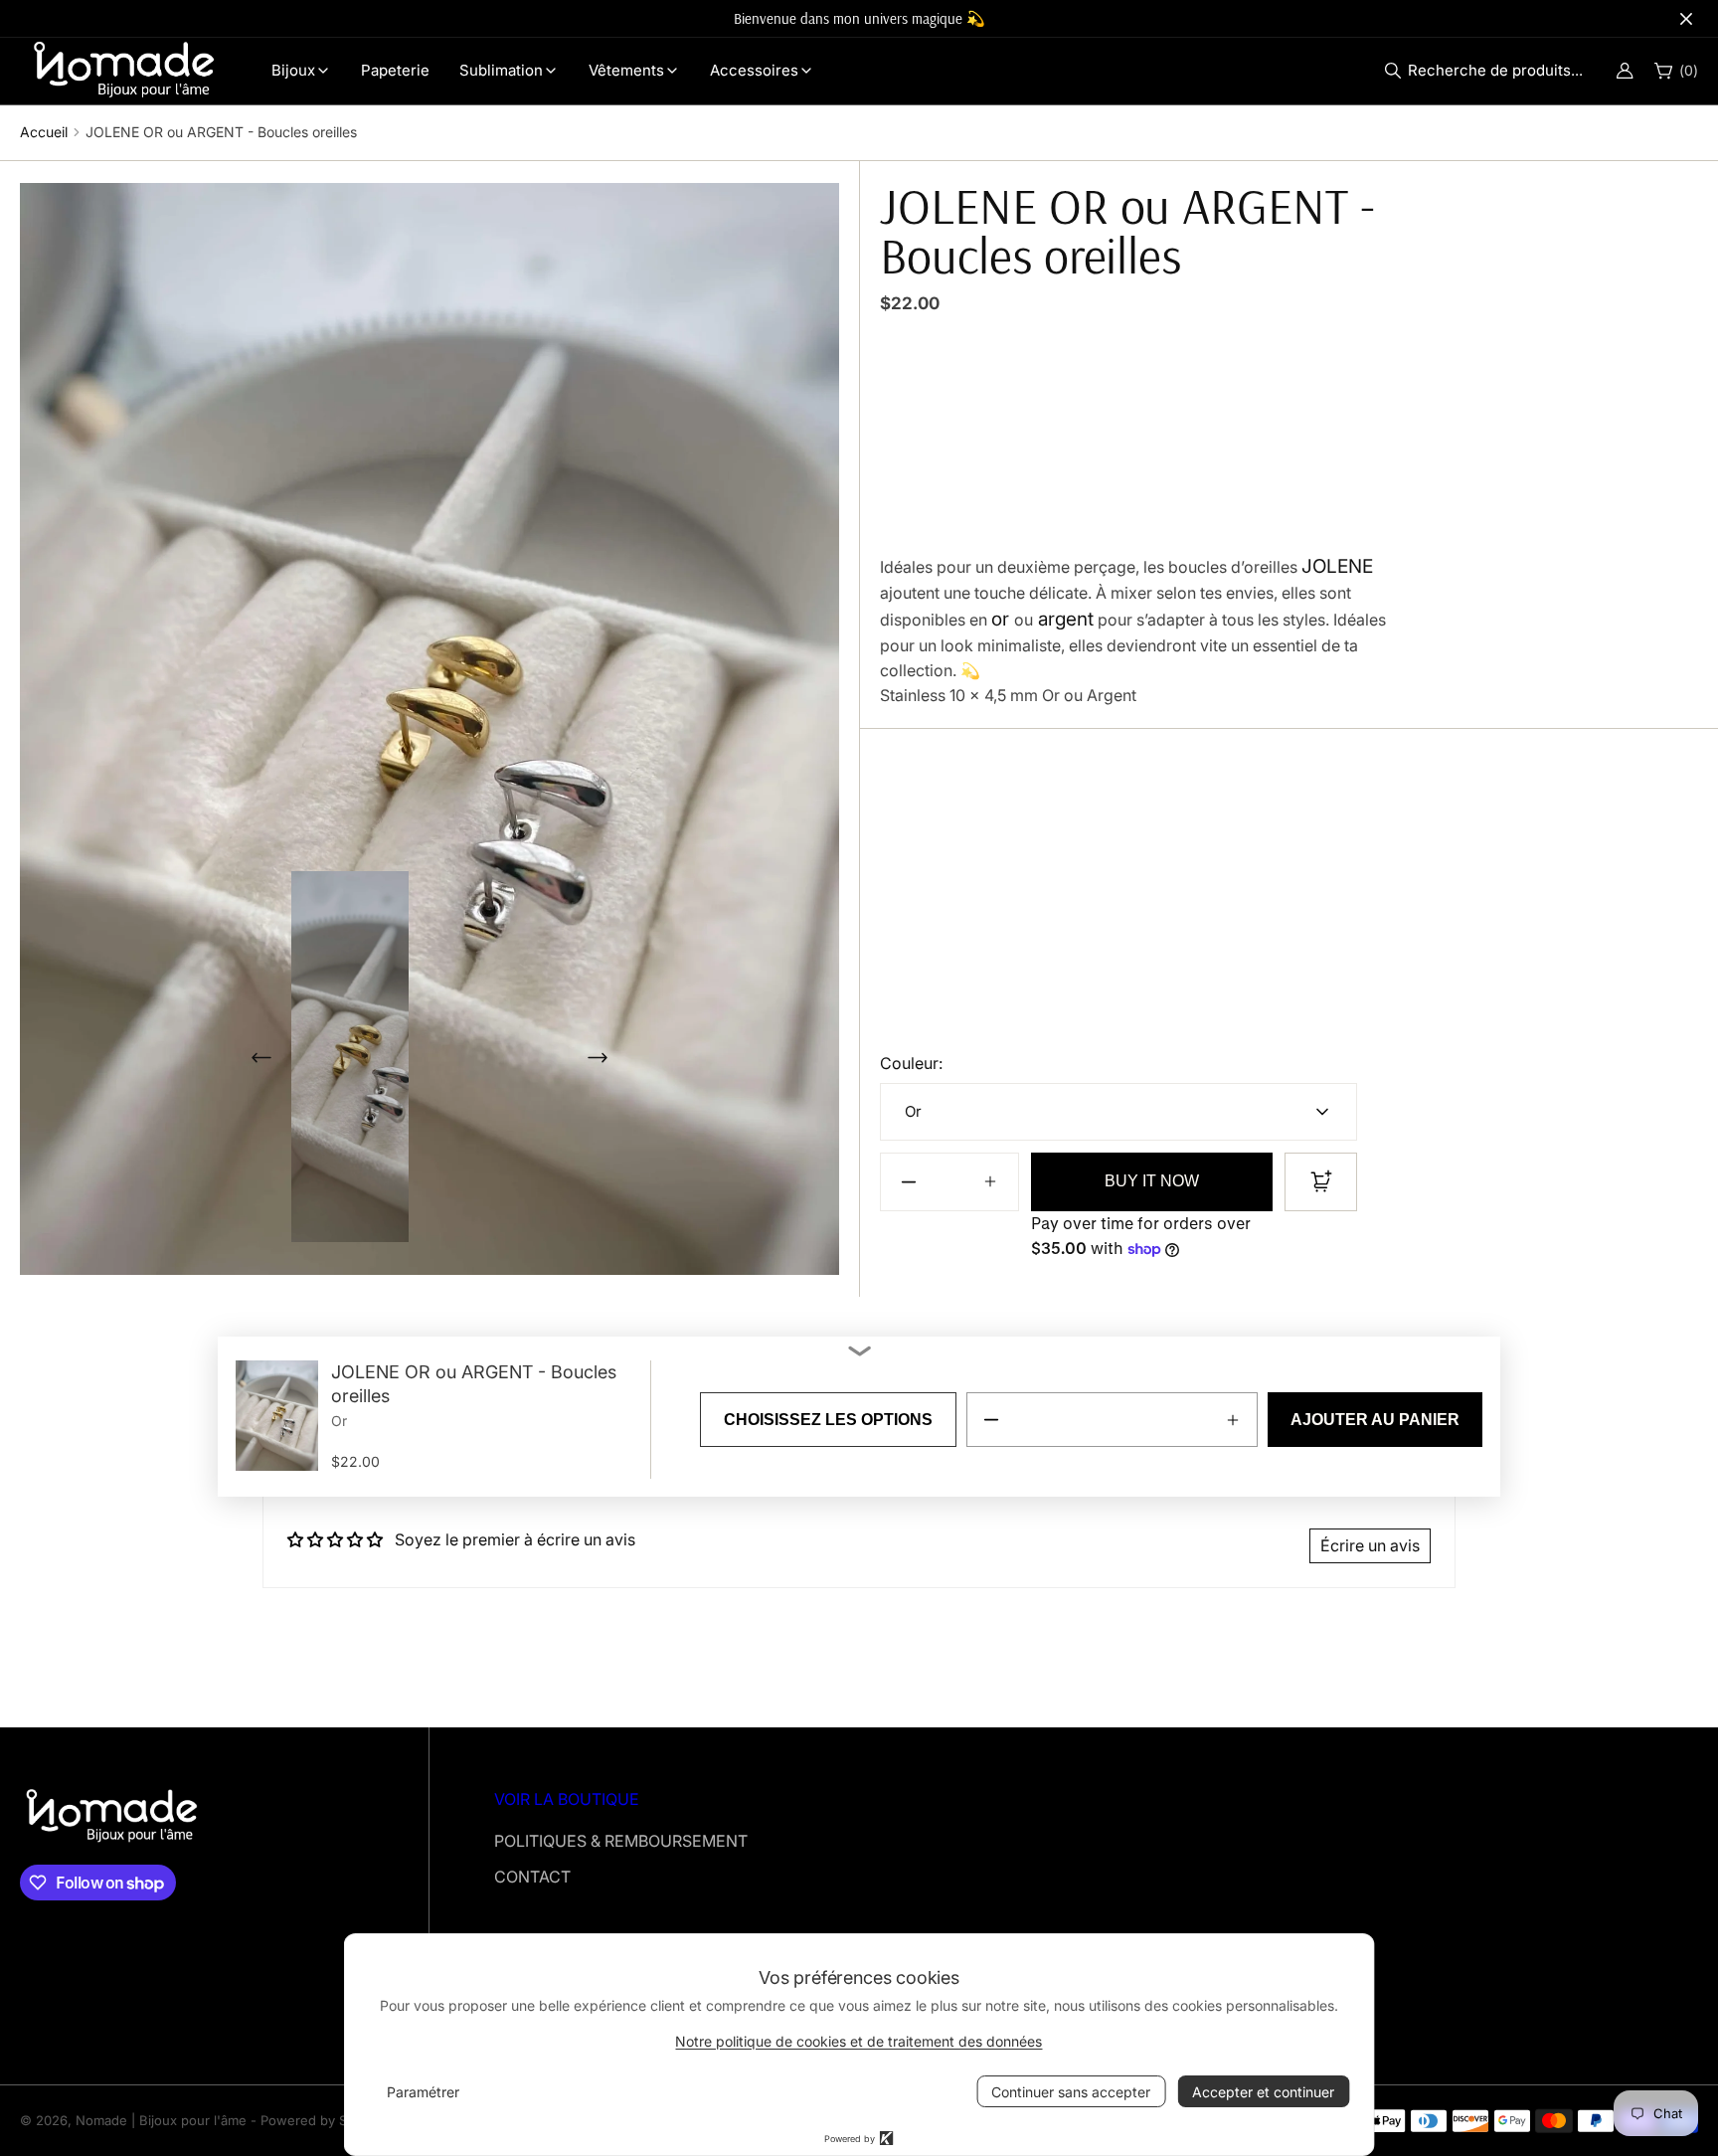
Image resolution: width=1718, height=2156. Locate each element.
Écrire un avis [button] (1370, 1545)
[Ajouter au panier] (1321, 1182)
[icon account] (1625, 71)
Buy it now (1152, 1181)
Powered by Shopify (323, 2120)
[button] (1489, 71)
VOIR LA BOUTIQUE (567, 1799)
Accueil (44, 132)
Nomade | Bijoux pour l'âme (161, 2120)
